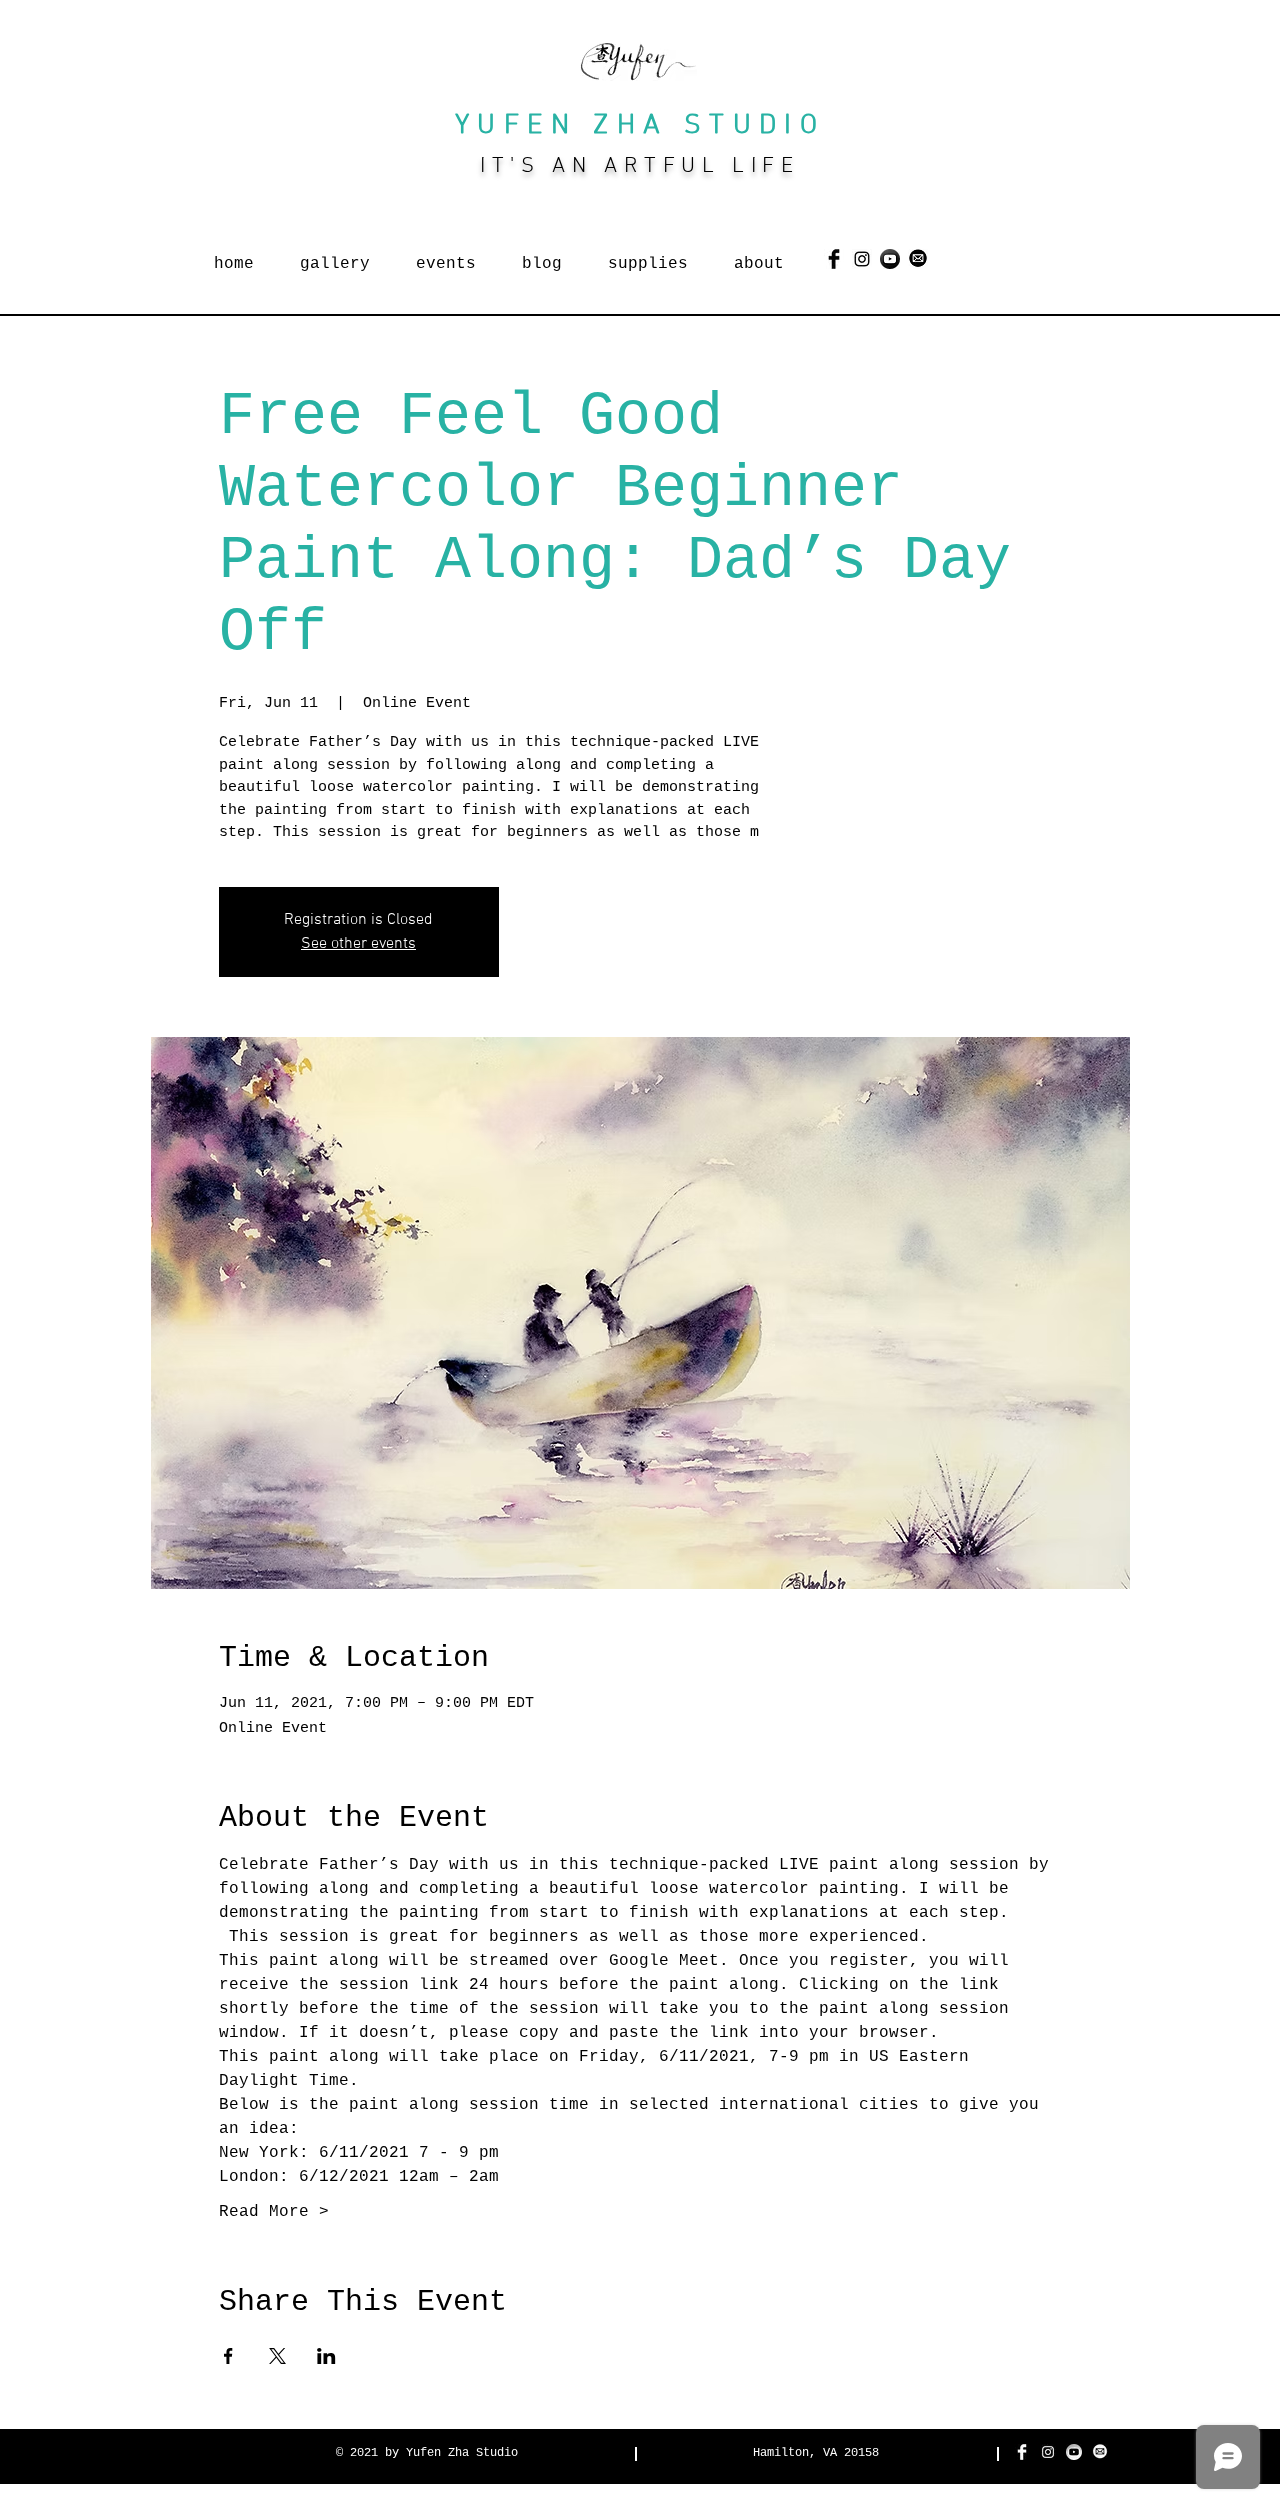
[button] (335, 255)
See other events (358, 944)
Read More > (274, 2212)
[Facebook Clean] (1022, 2452)
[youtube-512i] (1074, 2452)
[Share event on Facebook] (228, 2356)
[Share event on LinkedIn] (326, 2356)
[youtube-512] (890, 259)
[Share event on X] (277, 2356)
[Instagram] (862, 259)
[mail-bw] (1100, 2452)
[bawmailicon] (918, 259)
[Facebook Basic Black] (834, 259)
